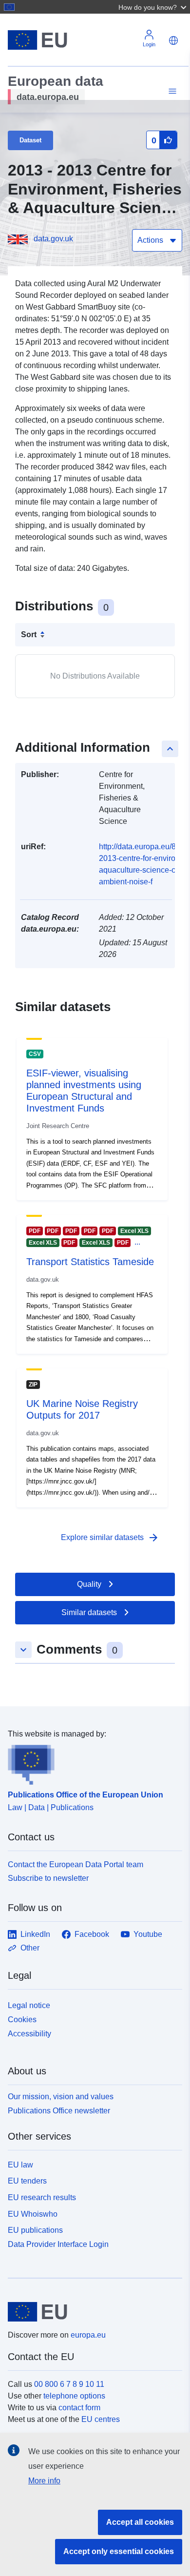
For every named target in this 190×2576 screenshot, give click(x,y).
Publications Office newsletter (59, 2111)
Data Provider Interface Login (58, 2244)
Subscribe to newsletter (48, 1878)
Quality (89, 1584)
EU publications (35, 2230)
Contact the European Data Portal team (76, 1864)
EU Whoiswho (33, 2214)
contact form (79, 2408)
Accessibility (29, 2034)
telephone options (74, 2396)
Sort (29, 634)
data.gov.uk (53, 239)
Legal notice (29, 2005)
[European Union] (91, 2312)
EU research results (42, 2197)
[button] (153, 7)
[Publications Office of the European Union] (91, 1762)
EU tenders (27, 2181)
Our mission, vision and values (61, 2097)
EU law (20, 2165)
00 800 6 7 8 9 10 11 (69, 2384)
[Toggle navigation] (171, 91)
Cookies (22, 2020)
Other (30, 1948)
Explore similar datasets (110, 1538)
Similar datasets (89, 1612)
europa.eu (88, 2335)
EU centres (101, 2419)
